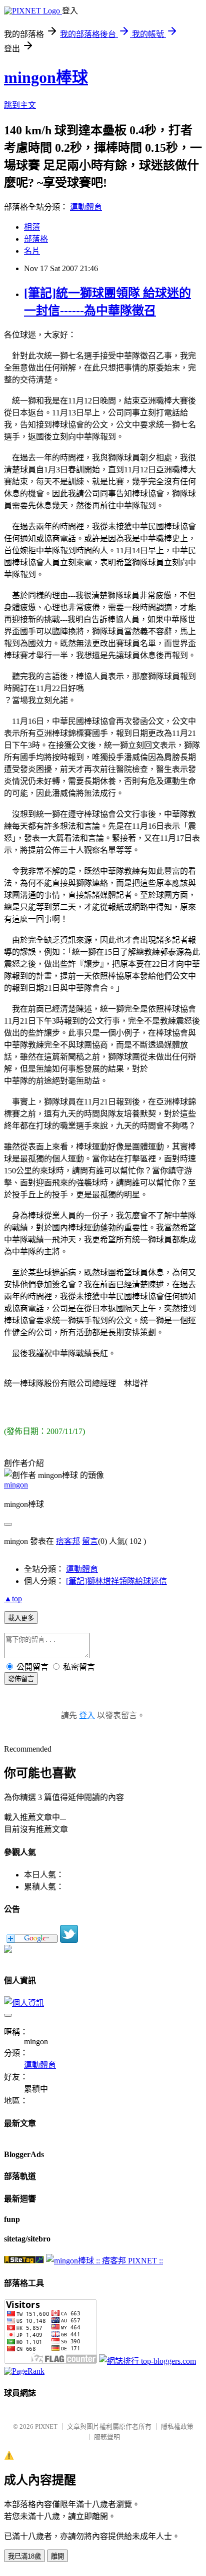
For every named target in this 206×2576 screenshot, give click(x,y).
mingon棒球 (46, 77)
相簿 (32, 227)
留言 (90, 1541)
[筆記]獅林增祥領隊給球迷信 (116, 1581)
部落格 (36, 239)
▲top (13, 1599)
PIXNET (46, 2426)
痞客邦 (68, 1541)
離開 (57, 2556)
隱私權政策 (177, 2426)
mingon (16, 1485)
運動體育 (86, 207)
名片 (32, 251)
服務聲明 (107, 2437)
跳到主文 (20, 105)
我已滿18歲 (24, 2556)
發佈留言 (21, 1679)
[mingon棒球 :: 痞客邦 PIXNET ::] (104, 2261)
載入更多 (21, 1618)
